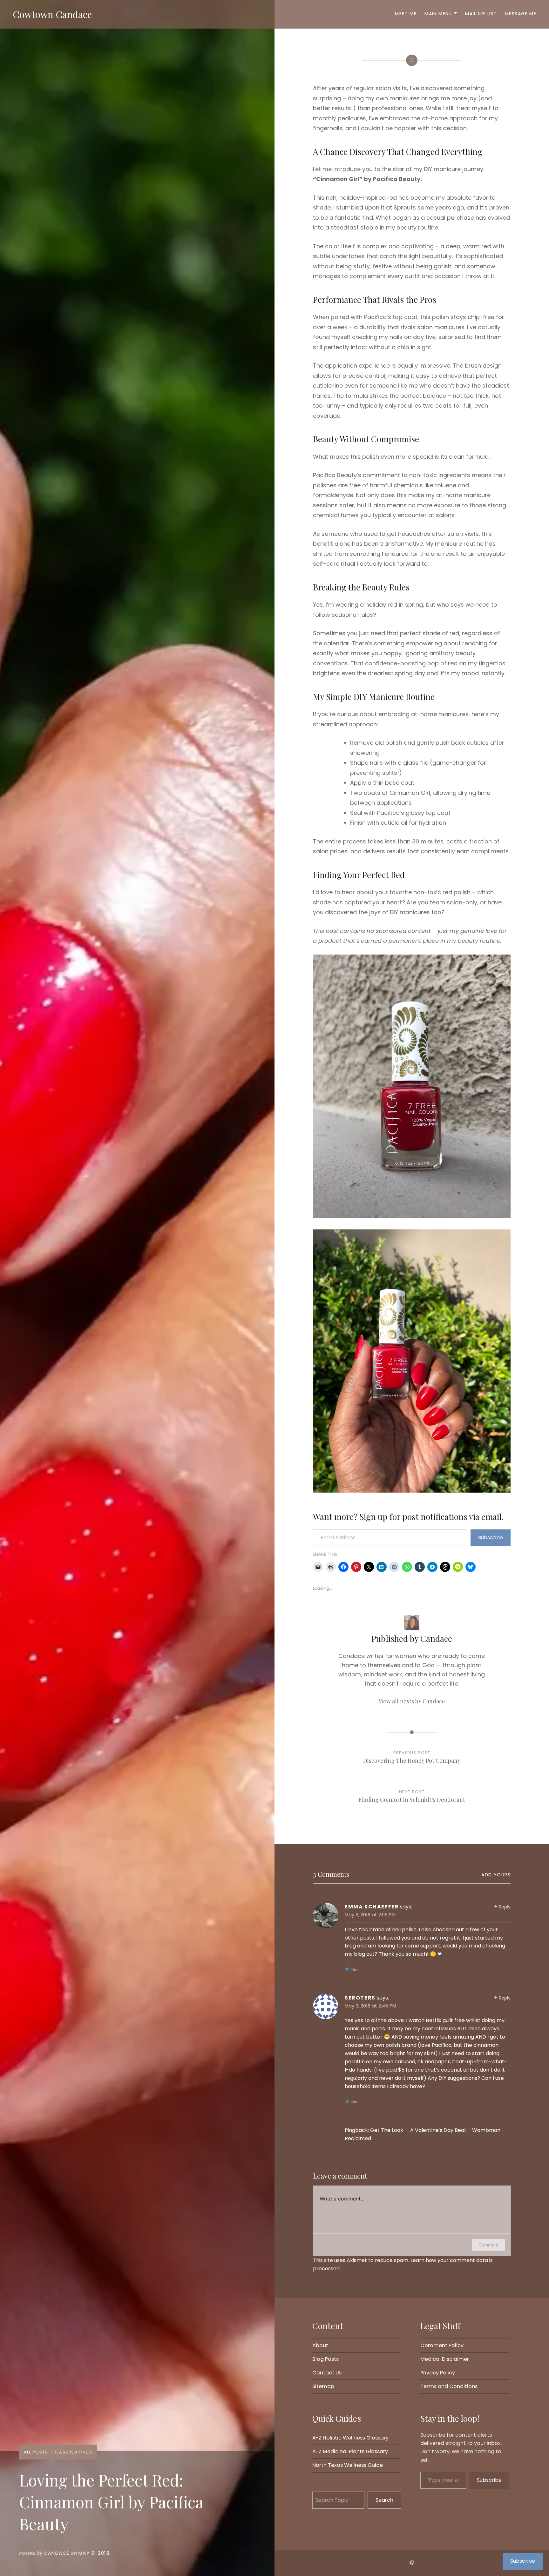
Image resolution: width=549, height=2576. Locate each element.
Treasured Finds (71, 2452)
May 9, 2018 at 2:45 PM (370, 2006)
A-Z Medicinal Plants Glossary (350, 2451)
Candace (57, 2553)
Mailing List (481, 14)
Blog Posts (325, 2359)
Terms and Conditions (449, 2386)
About (320, 2345)
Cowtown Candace (52, 14)
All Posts (36, 2452)
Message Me (521, 14)
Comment (488, 2245)
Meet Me (406, 14)
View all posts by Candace (412, 1701)
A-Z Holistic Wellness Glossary (350, 2438)
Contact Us (327, 2373)
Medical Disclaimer (445, 2359)
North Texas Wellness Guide (348, 2465)
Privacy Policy (438, 2373)
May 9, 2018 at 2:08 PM (370, 1915)
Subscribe (491, 1538)
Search (384, 2500)
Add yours (496, 1875)
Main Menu (438, 14)
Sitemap (323, 2386)
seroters (360, 1998)
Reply (505, 1907)
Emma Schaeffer (372, 1907)
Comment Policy (442, 2345)
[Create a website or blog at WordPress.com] (412, 2563)
